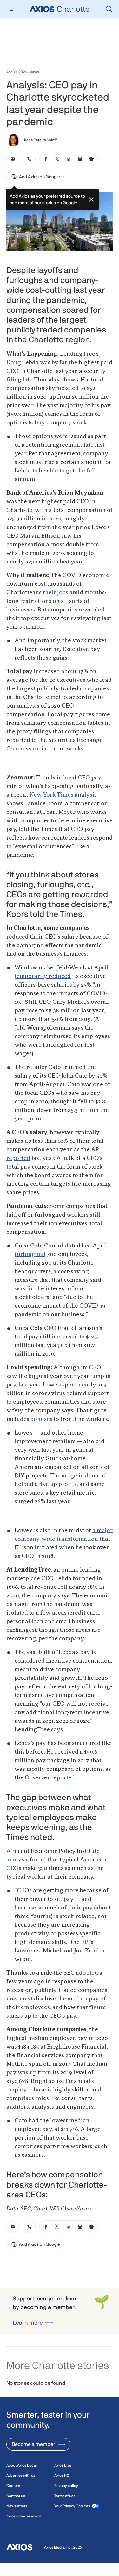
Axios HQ (62, 2475)
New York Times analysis (63, 795)
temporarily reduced (43, 976)
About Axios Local (22, 2465)
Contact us (16, 2496)
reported (18, 1158)
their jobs (56, 593)
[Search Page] (109, 9)
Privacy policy (66, 2486)
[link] (13, 159)
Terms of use (65, 2496)
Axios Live (63, 2465)
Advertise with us (21, 2475)
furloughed (30, 1254)
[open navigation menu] (10, 9)
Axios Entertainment (24, 2516)
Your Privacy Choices (72, 2506)
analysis (17, 1860)
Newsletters (17, 2506)
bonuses (41, 1419)
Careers (13, 2486)
